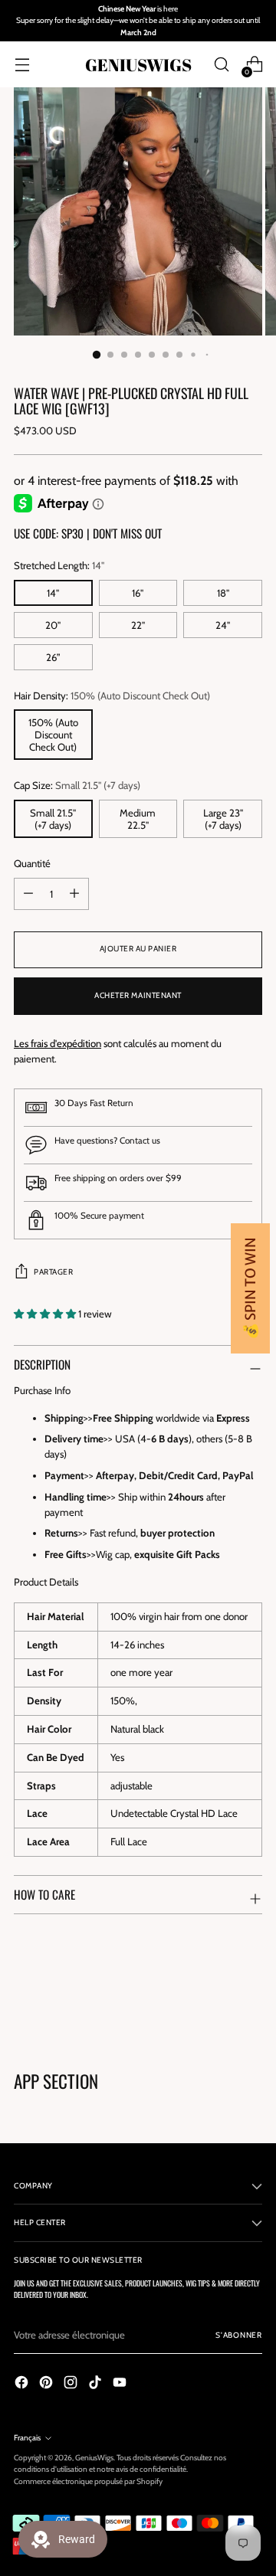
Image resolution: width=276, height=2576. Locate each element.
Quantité (32, 863)
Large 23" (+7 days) (223, 819)
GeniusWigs (94, 2458)
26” (53, 657)
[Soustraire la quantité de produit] (74, 894)
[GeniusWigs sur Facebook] (23, 2385)
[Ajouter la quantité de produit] (28, 894)
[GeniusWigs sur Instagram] (72, 2385)
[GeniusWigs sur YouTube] (121, 2385)
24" (223, 625)
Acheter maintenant (138, 995)
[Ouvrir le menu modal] (22, 65)
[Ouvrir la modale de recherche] (221, 65)
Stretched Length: (59, 565)
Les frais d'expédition (58, 1043)
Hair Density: (112, 696)
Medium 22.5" (138, 819)
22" (138, 625)
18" (223, 593)
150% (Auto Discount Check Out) (53, 735)
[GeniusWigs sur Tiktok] (97, 2385)
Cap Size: (77, 785)
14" (53, 593)
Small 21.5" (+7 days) (53, 819)
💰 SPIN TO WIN (250, 1288)
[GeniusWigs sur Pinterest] (48, 2385)
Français (27, 2438)
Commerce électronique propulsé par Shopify (88, 2481)
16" (138, 593)
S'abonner (239, 2335)
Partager (53, 1272)
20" (53, 625)
